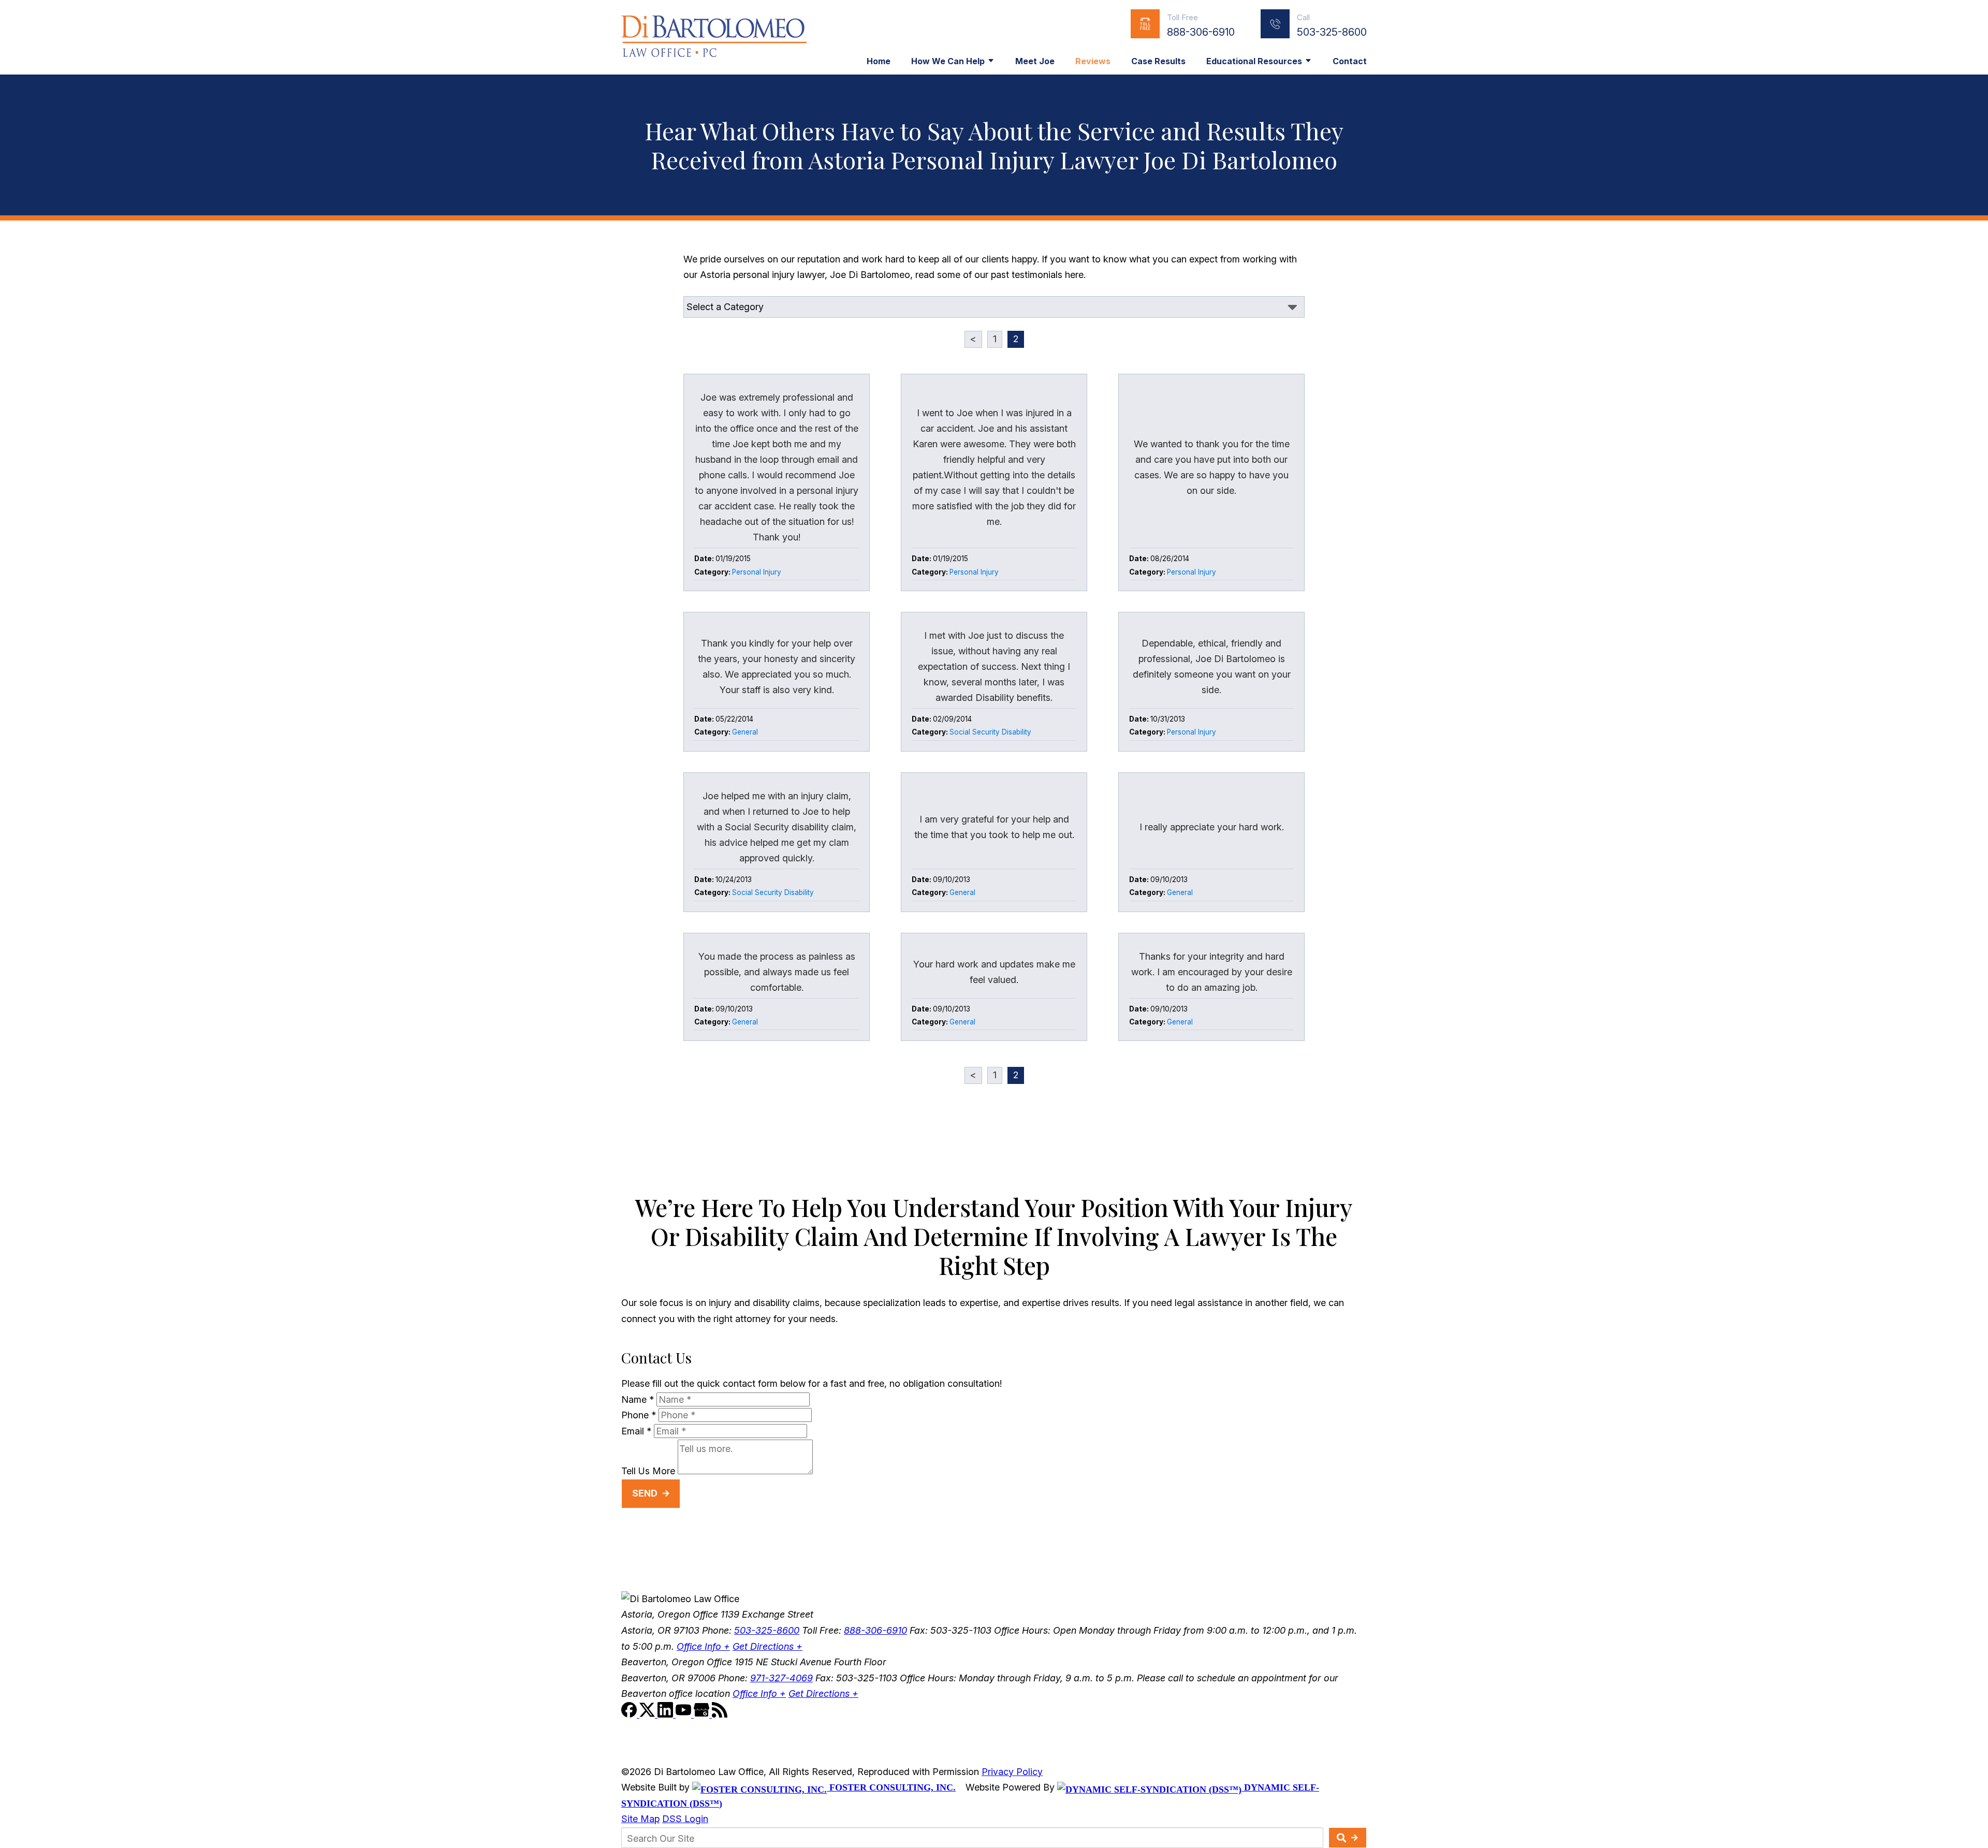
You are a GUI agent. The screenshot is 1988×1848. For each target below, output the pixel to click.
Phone (639, 1415)
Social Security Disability (990, 732)
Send (645, 1493)
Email (636, 1431)
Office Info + (703, 1646)
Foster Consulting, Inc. (891, 1787)
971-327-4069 (781, 1678)
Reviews (1093, 61)
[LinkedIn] (667, 1714)
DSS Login (685, 1819)
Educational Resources (1254, 61)
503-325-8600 (1332, 32)
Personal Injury (757, 572)
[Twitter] (648, 1714)
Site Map (640, 1819)
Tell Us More (648, 1471)
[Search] (1348, 1838)
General (745, 732)
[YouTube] (685, 1714)
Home (879, 61)
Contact (1350, 61)
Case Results (1158, 61)
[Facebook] (630, 1714)
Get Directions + (768, 1646)
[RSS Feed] (720, 1714)
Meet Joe (1035, 61)
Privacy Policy (1012, 1772)
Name (638, 1399)
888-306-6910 (1201, 32)
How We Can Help (948, 61)
